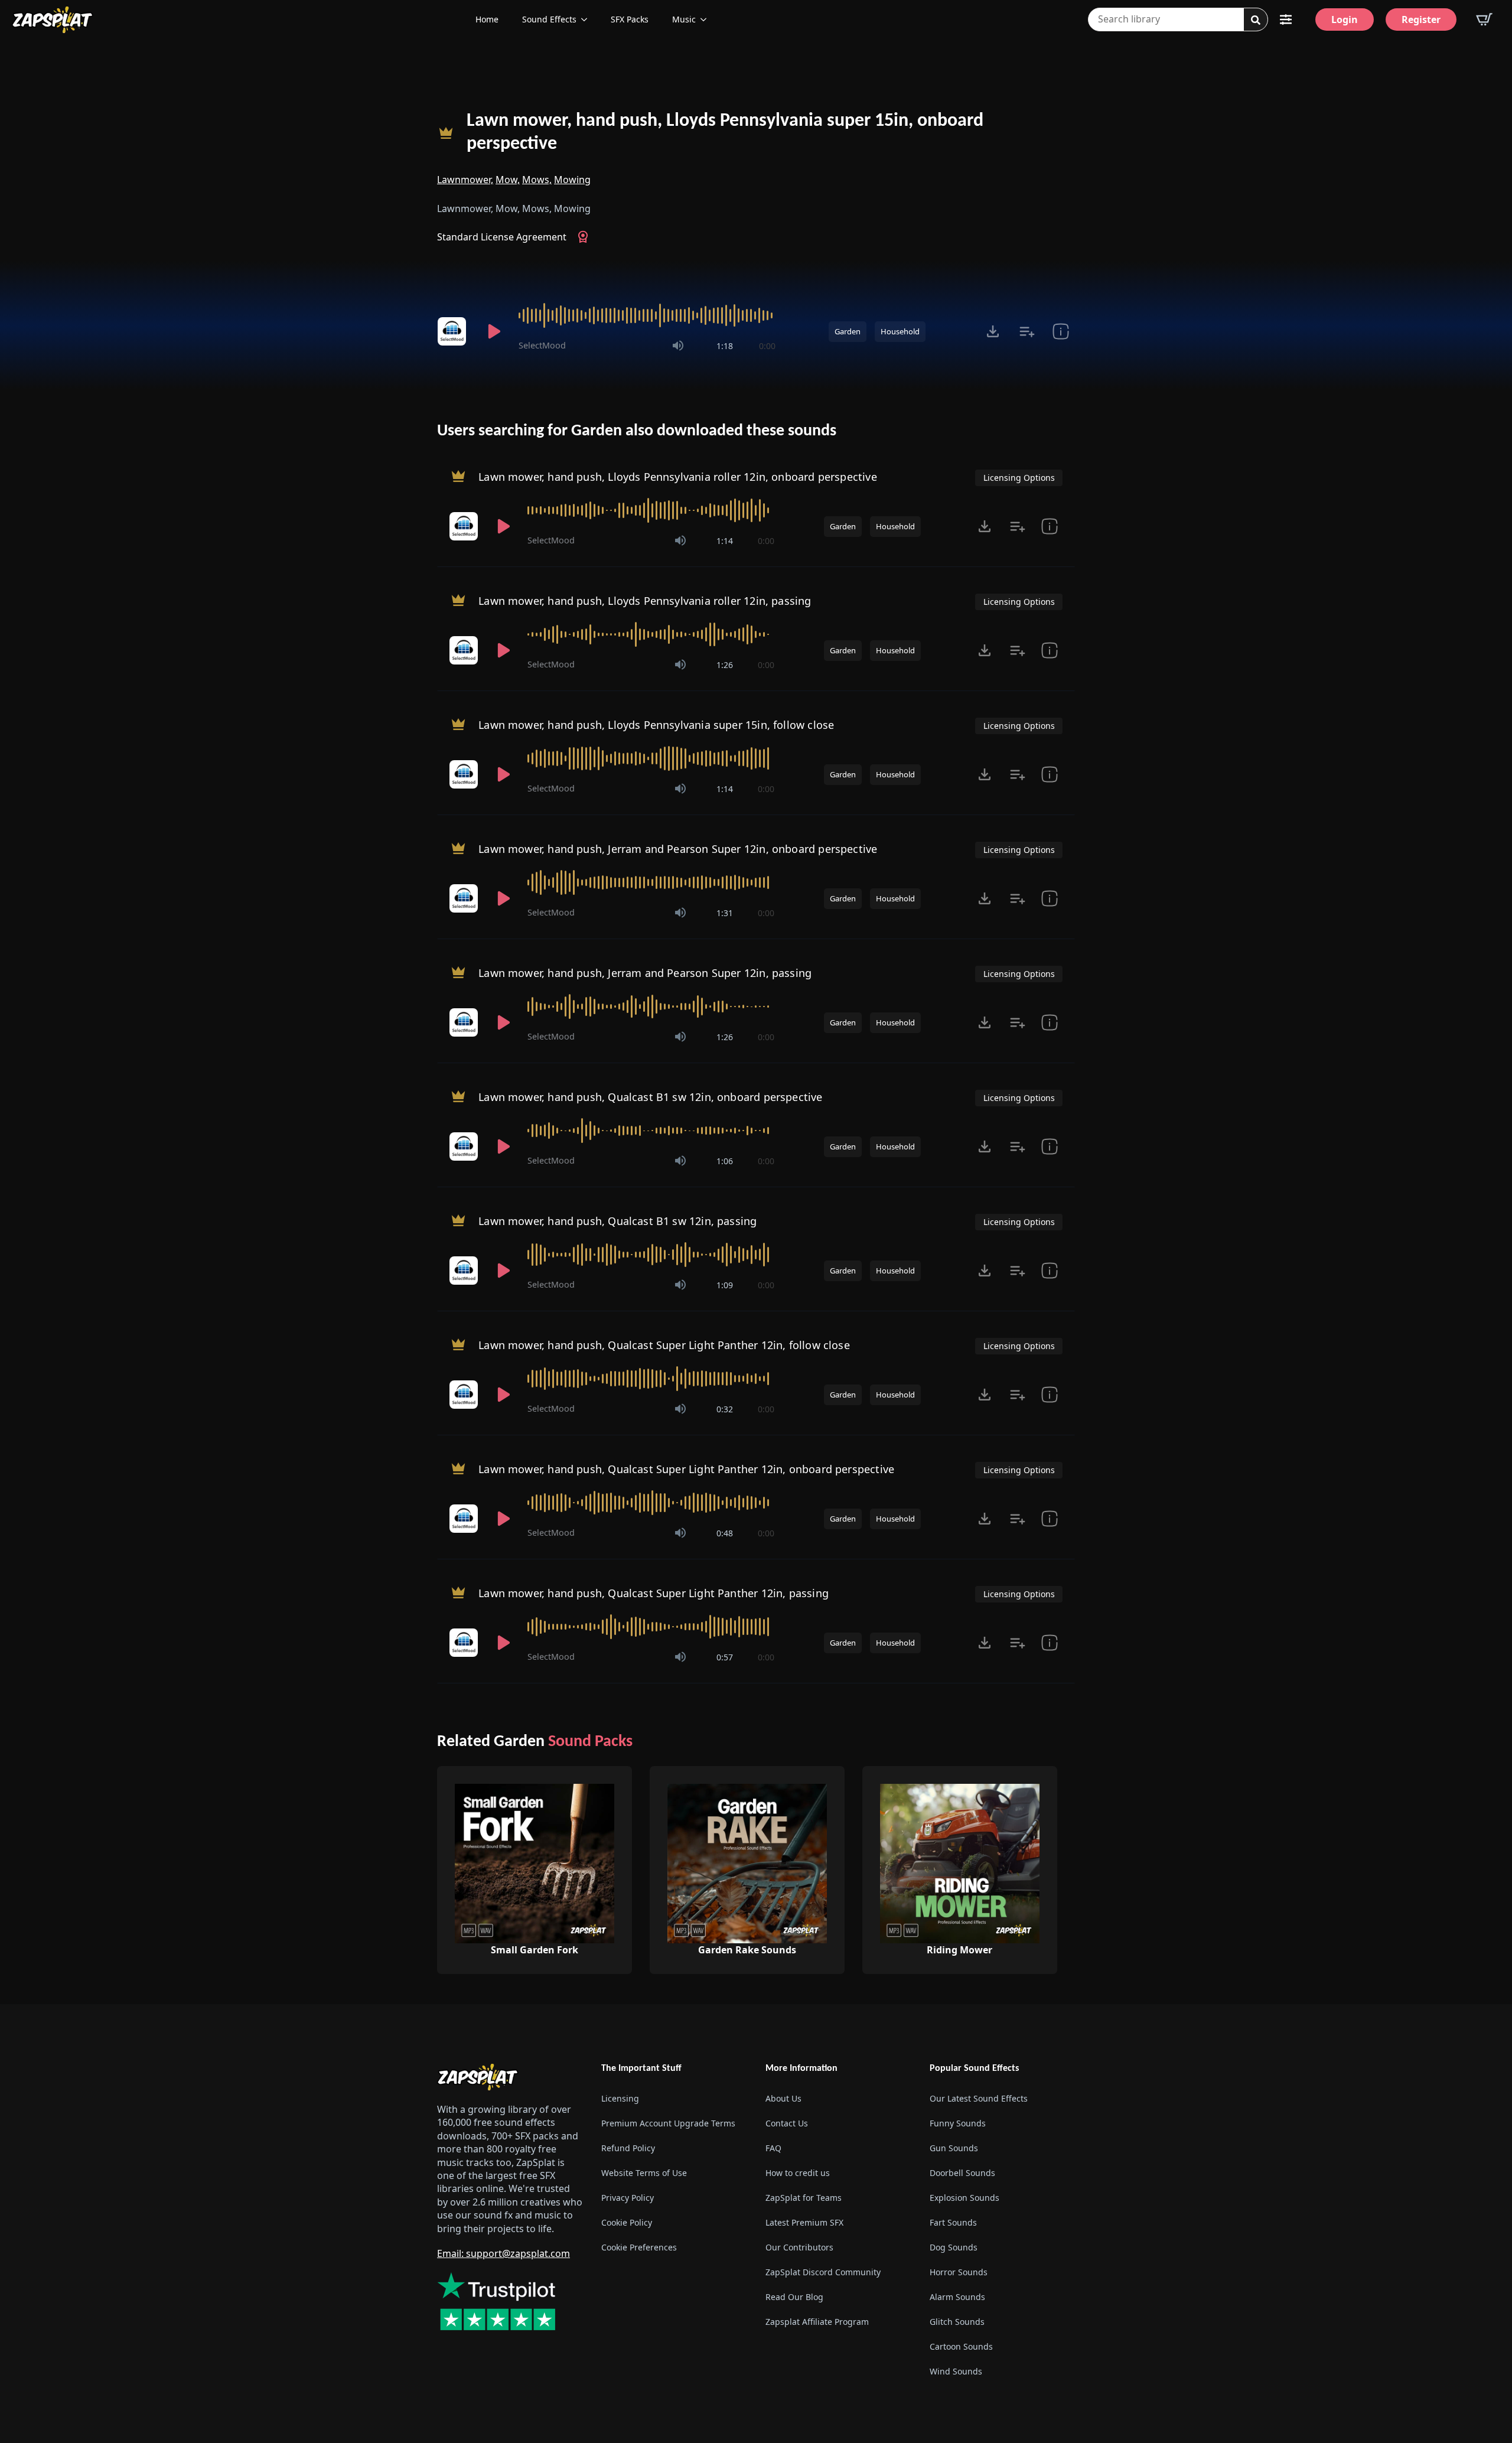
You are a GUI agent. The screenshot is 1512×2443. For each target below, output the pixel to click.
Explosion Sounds (964, 2198)
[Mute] (678, 346)
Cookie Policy (627, 2222)
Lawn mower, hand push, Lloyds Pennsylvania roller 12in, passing (645, 601)
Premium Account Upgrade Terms (668, 2123)
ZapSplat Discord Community (823, 2272)
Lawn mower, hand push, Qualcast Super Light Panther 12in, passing (654, 1593)
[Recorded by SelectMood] (454, 331)
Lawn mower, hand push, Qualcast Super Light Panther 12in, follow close (664, 1345)
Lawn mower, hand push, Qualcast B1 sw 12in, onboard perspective (650, 1097)
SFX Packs (630, 19)
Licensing (620, 2098)
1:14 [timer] (725, 541)
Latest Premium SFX (804, 2222)
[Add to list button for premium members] (1027, 331)
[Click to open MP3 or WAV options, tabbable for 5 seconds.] (993, 331)
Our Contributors (799, 2247)
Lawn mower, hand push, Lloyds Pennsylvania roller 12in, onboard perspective (678, 477)
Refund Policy (628, 2148)
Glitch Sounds (957, 2322)
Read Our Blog (794, 2297)
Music (684, 19)
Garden (848, 331)
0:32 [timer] (725, 1409)
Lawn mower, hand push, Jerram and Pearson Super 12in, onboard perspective (678, 849)
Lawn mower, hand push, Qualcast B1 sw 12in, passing (617, 1221)
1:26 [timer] (725, 665)
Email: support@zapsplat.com (504, 2253)
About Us (783, 2098)
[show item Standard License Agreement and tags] (1060, 331)
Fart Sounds (953, 2222)
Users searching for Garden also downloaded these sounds (637, 431)
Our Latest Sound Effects (979, 2098)
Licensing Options (1019, 478)
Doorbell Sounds (962, 2173)
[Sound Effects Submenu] (588, 19)
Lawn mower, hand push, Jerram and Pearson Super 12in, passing (645, 973)
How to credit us (798, 2173)
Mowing (572, 180)
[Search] (1256, 20)
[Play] (494, 331)
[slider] (647, 315)
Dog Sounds (954, 2247)
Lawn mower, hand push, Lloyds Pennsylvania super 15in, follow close (656, 725)
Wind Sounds (956, 2371)
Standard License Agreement (502, 237)
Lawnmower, (465, 180)
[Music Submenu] (707, 19)
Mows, (537, 180)
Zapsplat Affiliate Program (817, 2322)
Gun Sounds (954, 2148)
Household (900, 331)
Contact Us (787, 2123)
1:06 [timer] (725, 1161)
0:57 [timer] (725, 1657)
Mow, (508, 180)
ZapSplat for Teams (804, 2198)
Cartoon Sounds (961, 2346)
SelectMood (542, 345)
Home (487, 19)
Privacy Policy (628, 2198)
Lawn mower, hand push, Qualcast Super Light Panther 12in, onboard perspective (686, 1469)
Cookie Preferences (639, 2247)
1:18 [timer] (725, 346)
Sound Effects (549, 19)
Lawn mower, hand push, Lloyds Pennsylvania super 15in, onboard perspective (725, 133)
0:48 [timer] (725, 1533)
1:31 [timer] (725, 913)
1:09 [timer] (725, 1285)
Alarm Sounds (957, 2297)
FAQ (773, 2148)
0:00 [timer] (767, 346)
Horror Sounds (959, 2272)
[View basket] (1484, 19)
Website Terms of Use (644, 2173)
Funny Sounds (958, 2123)
